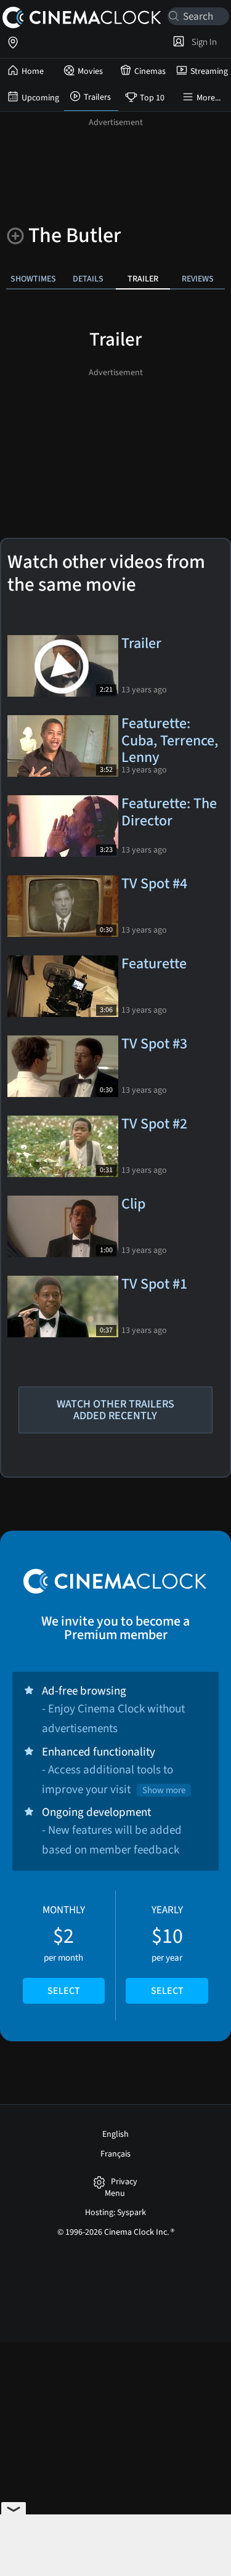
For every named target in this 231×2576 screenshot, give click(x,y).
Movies (90, 71)
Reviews (198, 279)
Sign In (202, 42)
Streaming (209, 71)
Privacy (124, 2182)
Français (115, 2154)
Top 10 (152, 98)
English (115, 2134)
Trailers (97, 97)
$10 (167, 1950)
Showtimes (33, 279)
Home (33, 71)
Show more (164, 1790)
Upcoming (40, 98)
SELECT (64, 1991)
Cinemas (150, 71)
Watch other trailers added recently (115, 1410)
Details (88, 279)
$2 (64, 1950)
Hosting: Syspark (115, 2213)
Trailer (143, 279)
